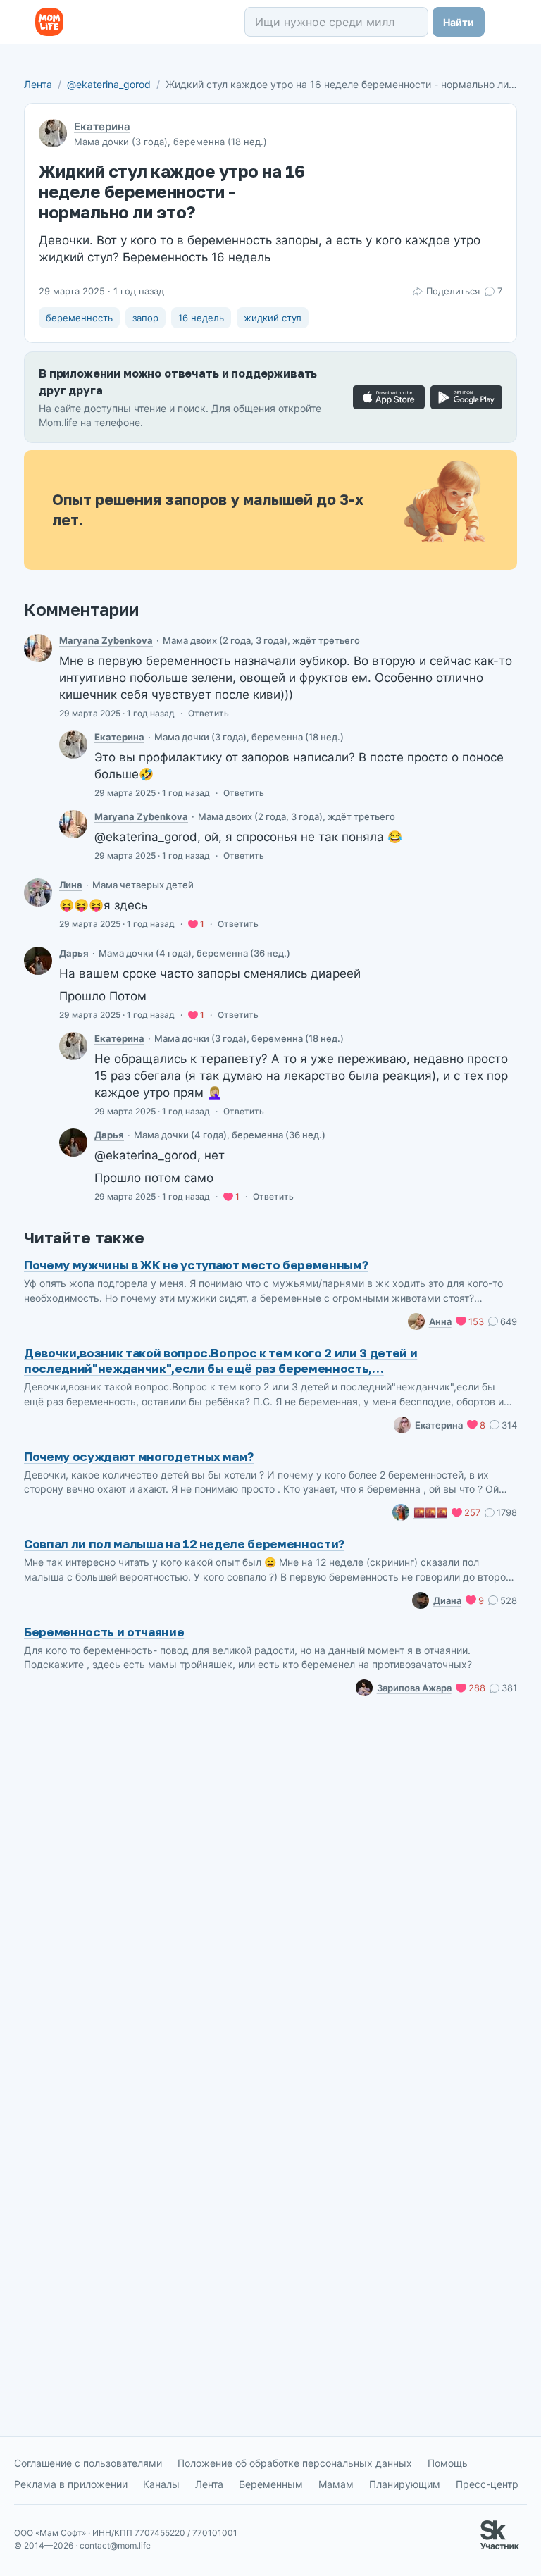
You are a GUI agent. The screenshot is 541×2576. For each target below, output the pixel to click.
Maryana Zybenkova (106, 640)
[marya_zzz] (38, 648)
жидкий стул (273, 318)
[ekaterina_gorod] (73, 745)
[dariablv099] (38, 961)
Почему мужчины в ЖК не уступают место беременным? (196, 1265)
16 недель (201, 318)
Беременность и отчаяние (104, 1632)
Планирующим (405, 2484)
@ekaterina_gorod (109, 84)
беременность (79, 318)
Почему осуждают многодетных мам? (139, 1456)
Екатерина (102, 126)
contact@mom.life (115, 2545)
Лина (71, 885)
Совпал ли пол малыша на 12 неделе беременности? (184, 1544)
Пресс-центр (487, 2484)
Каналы (161, 2484)
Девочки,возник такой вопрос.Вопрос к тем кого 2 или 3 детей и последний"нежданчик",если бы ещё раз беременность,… (220, 1361)
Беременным (271, 2484)
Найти (459, 22)
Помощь (448, 2463)
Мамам (336, 2484)
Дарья (74, 953)
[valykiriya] (38, 892)
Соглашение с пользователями (88, 2463)
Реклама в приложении (71, 2484)
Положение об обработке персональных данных (295, 2463)
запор (145, 318)
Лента (38, 84)
